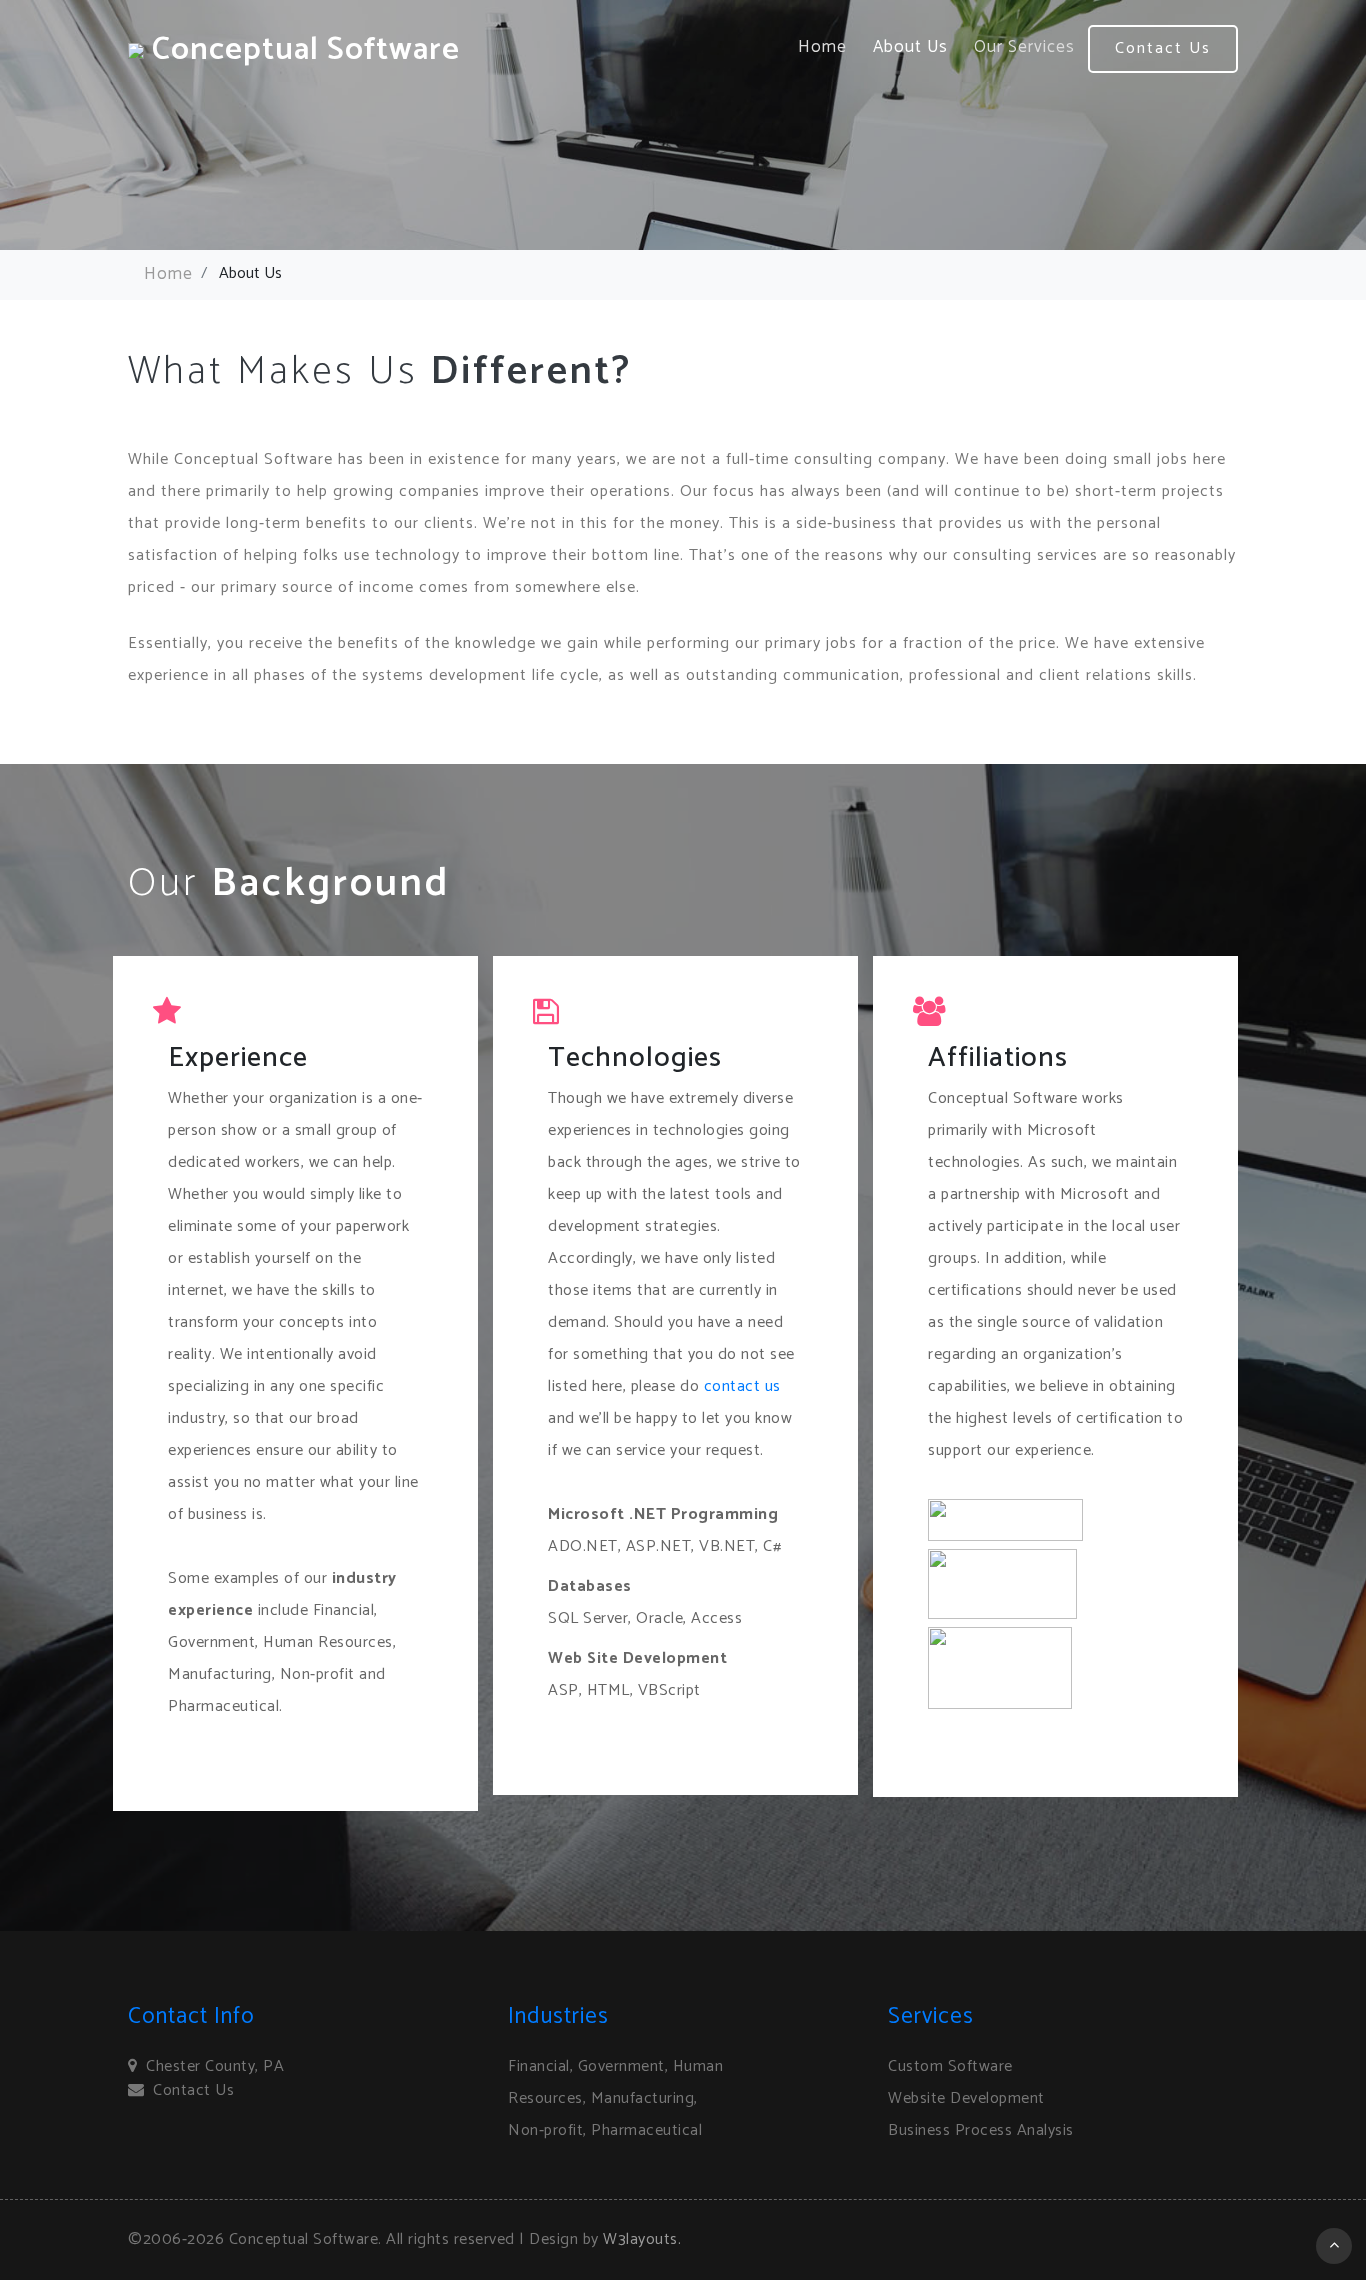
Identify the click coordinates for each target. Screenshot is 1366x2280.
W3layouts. (642, 2239)
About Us (910, 47)
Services (931, 2016)
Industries (558, 2016)
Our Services (1024, 47)
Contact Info (191, 2016)
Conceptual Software (302, 50)
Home (822, 47)
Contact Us (1163, 48)
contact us (742, 1386)
